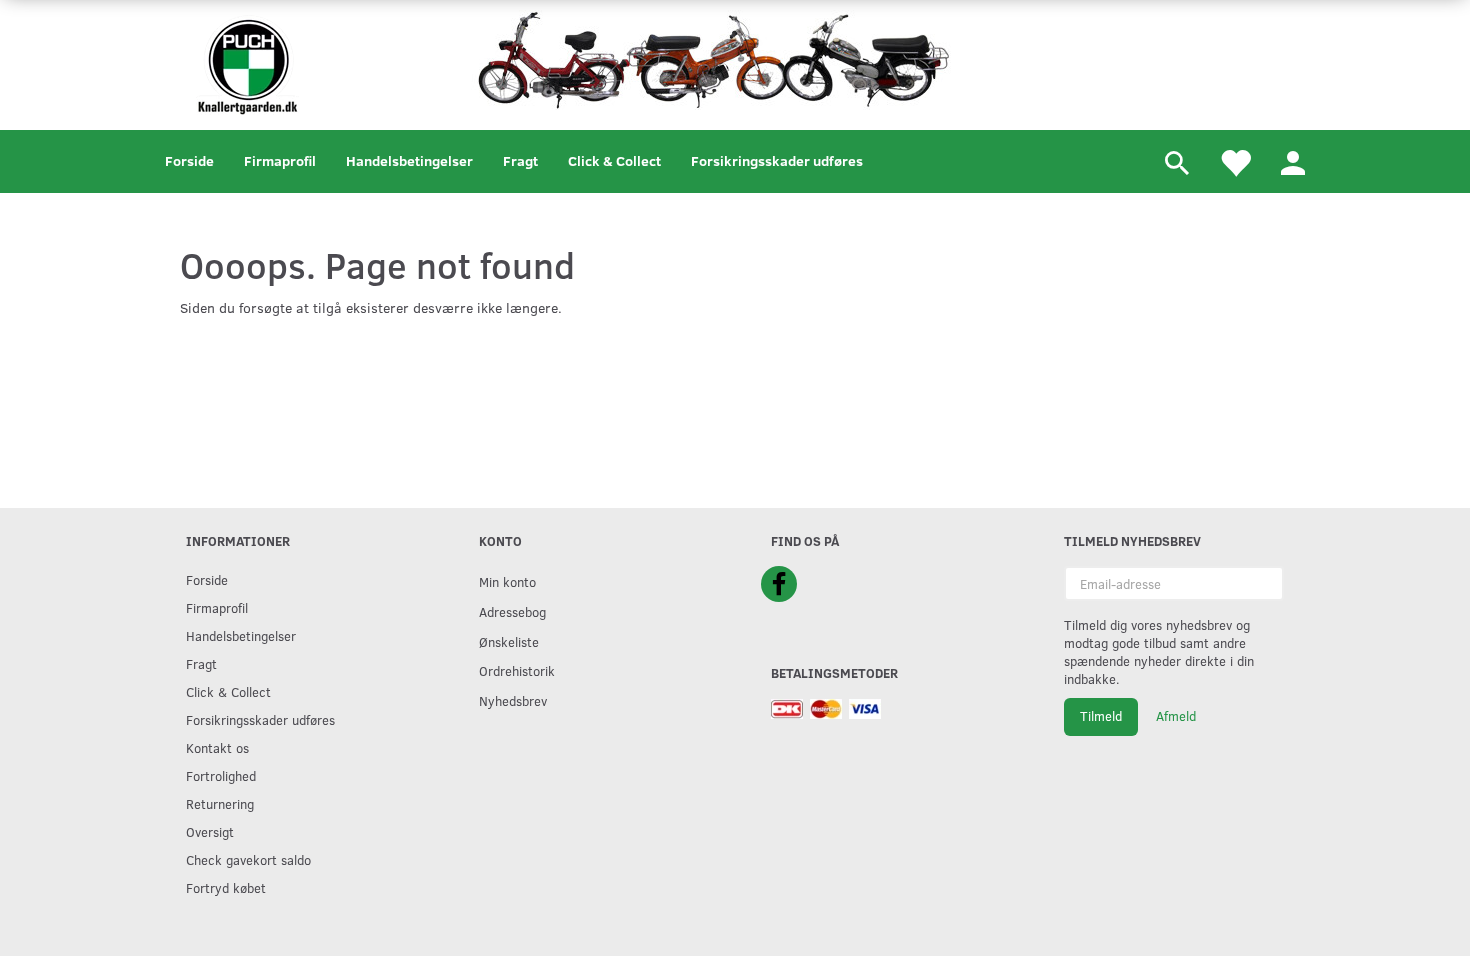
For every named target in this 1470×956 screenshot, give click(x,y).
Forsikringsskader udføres (777, 160)
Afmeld (1176, 716)
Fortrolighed (221, 775)
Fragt (520, 160)
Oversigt (210, 831)
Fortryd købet (226, 887)
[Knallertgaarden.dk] (247, 62)
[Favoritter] (1235, 161)
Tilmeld (1101, 716)
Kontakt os (217, 747)
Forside (189, 160)
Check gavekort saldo (248, 859)
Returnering (220, 803)
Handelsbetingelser (409, 160)
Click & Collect (614, 160)
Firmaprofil (280, 160)
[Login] (1293, 161)
